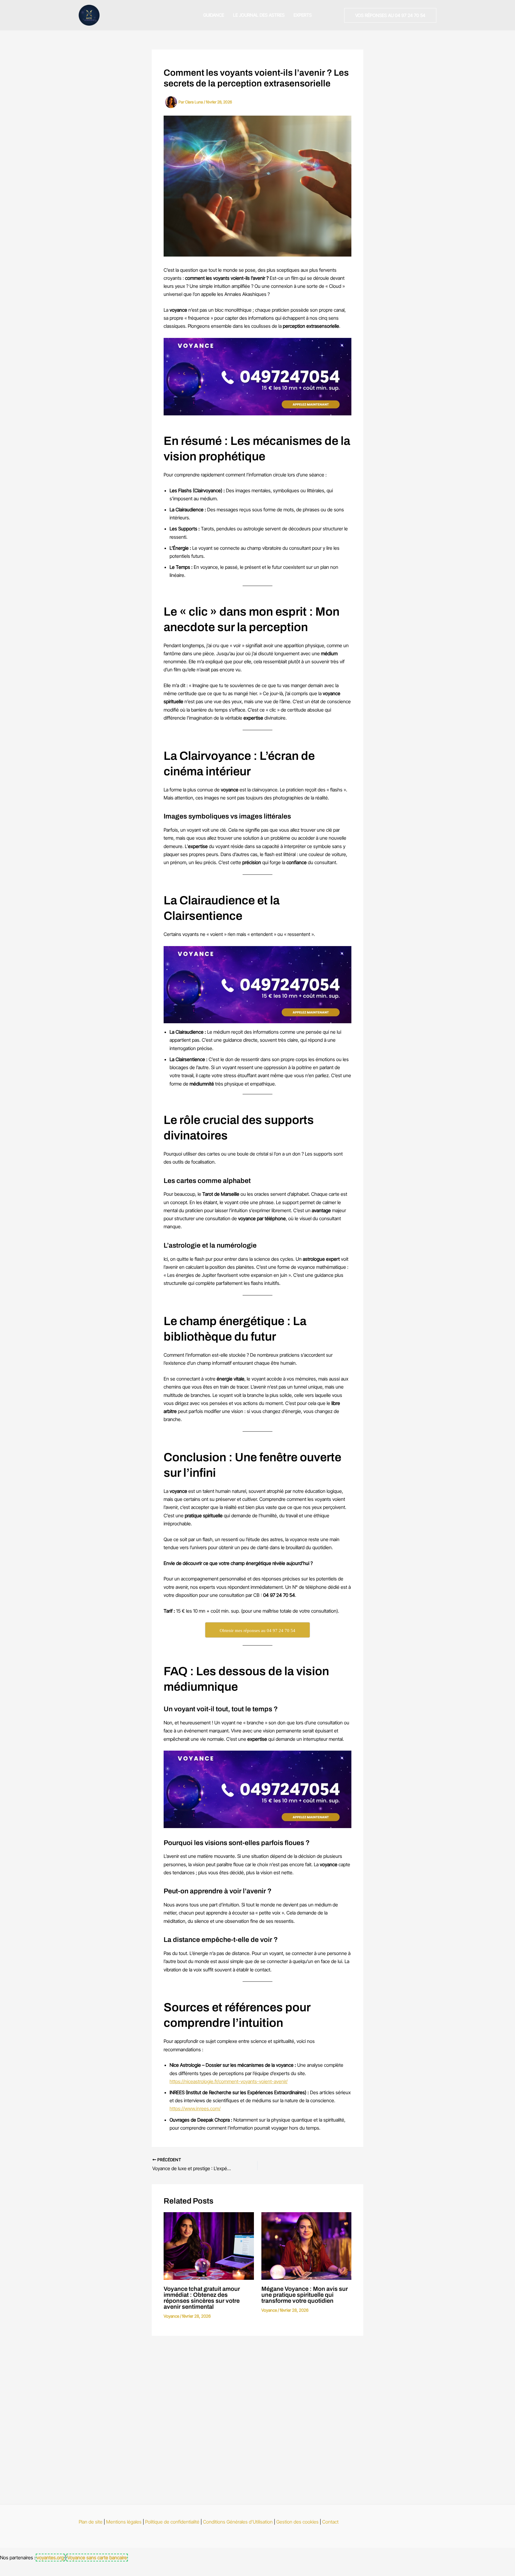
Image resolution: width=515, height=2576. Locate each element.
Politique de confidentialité (172, 2522)
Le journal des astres (259, 15)
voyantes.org (50, 2558)
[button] (390, 15)
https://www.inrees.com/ (195, 2108)
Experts (303, 15)
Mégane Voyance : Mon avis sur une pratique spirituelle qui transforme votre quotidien (305, 2295)
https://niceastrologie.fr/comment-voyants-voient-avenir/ (229, 2081)
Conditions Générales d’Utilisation (238, 2522)
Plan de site (91, 2522)
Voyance (171, 2316)
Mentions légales (124, 2522)
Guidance (214, 15)
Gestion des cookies (297, 2522)
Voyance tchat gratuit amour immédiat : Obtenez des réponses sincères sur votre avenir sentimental (202, 2298)
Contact (330, 2522)
